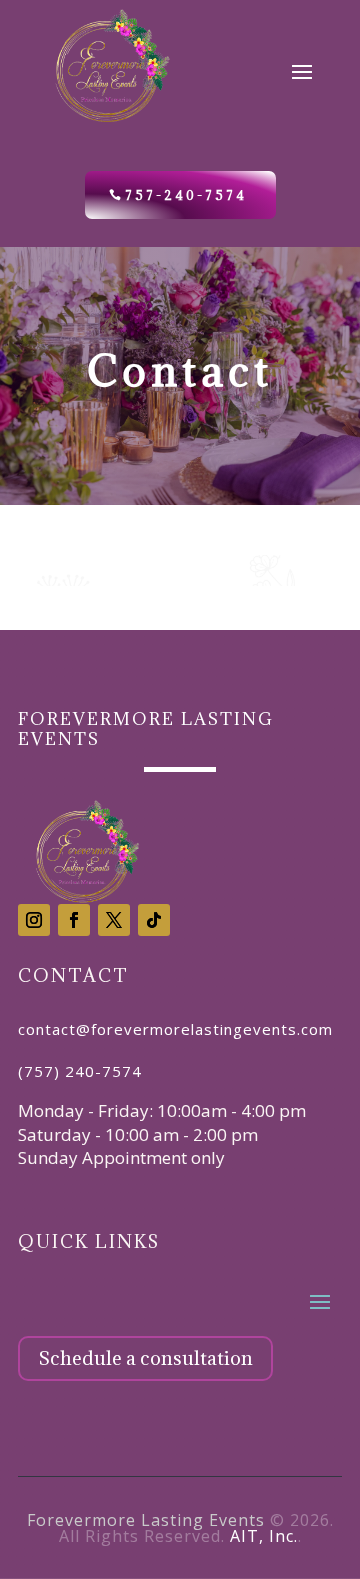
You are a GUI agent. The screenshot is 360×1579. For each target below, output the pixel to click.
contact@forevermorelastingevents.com (175, 1029)
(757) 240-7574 (80, 1071)
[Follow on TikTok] (154, 920)
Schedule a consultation (145, 1358)
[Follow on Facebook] (74, 920)
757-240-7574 (186, 195)
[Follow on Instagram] (34, 920)
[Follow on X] (114, 920)
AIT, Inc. (264, 1536)
